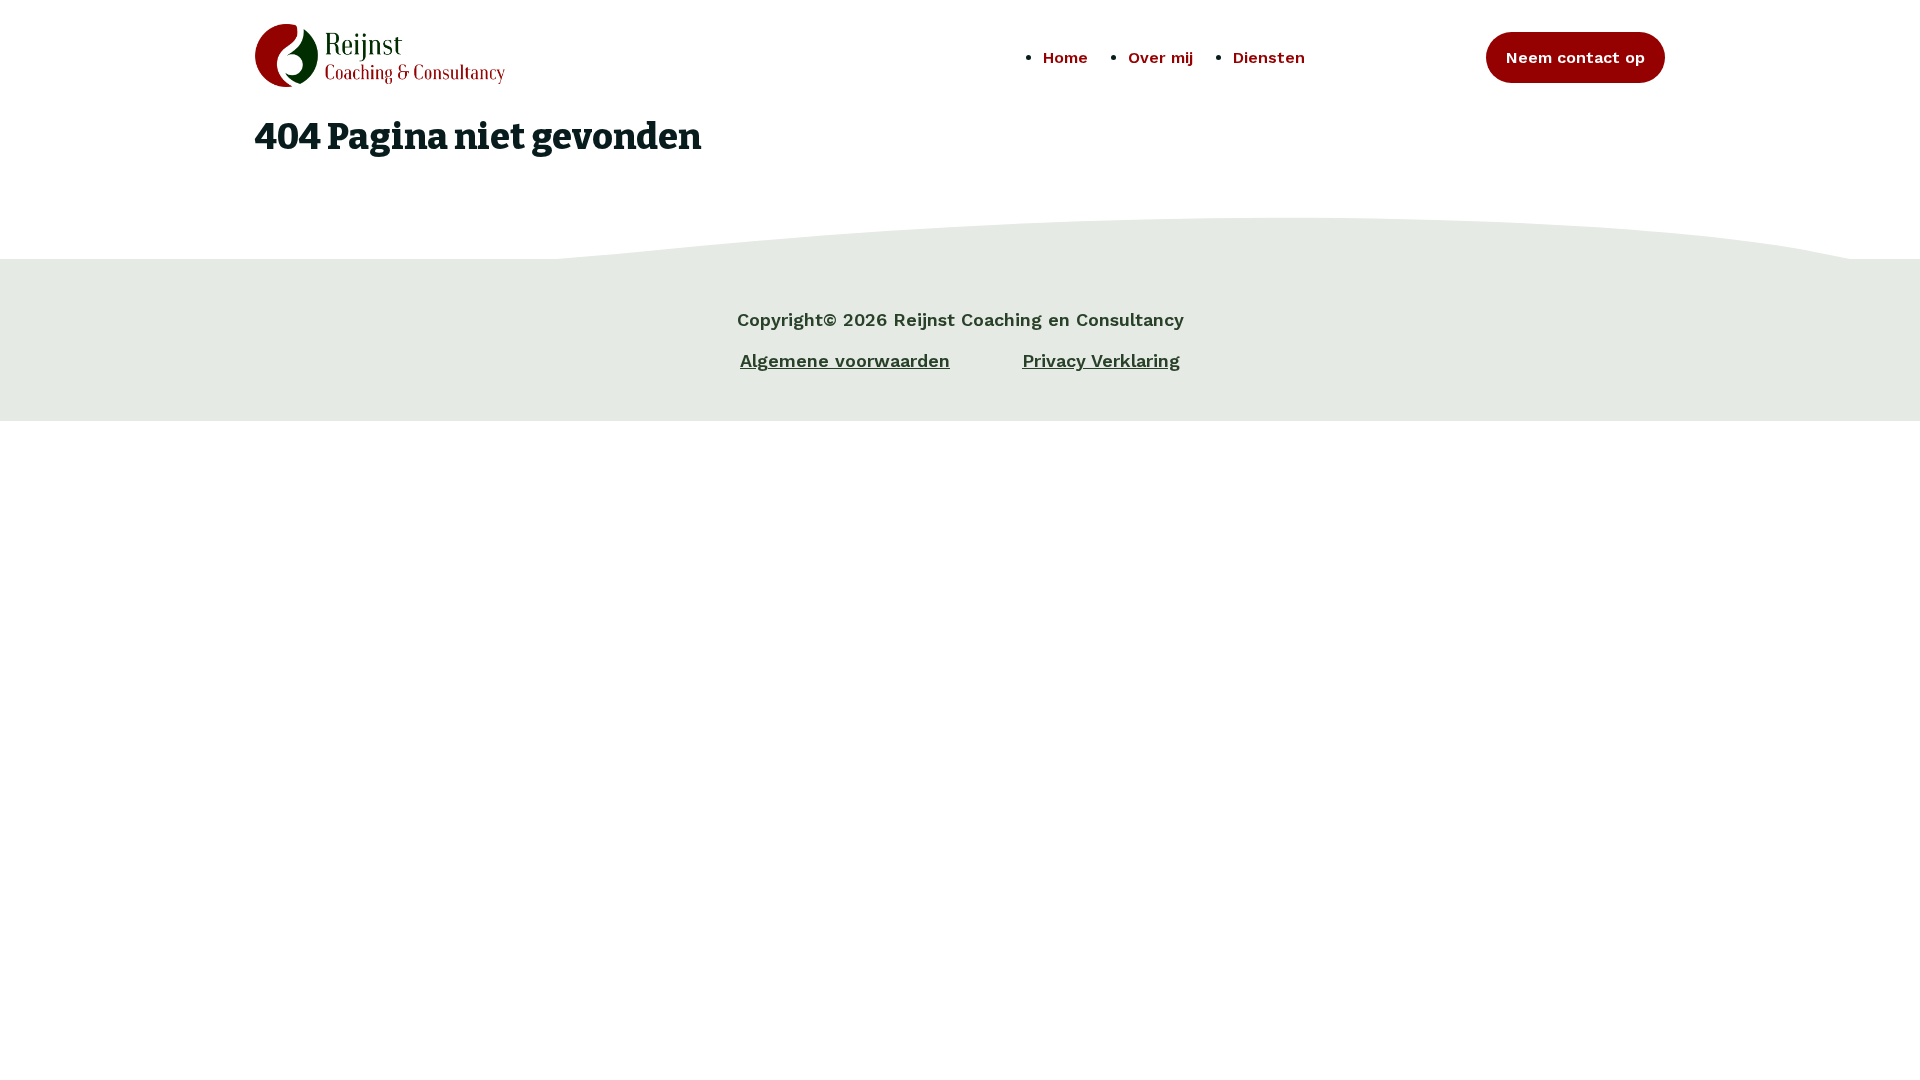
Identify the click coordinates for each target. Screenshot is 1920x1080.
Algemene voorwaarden (845, 360)
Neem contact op (1575, 57)
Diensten (1269, 57)
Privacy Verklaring (1101, 360)
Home (1065, 57)
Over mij (1160, 57)
